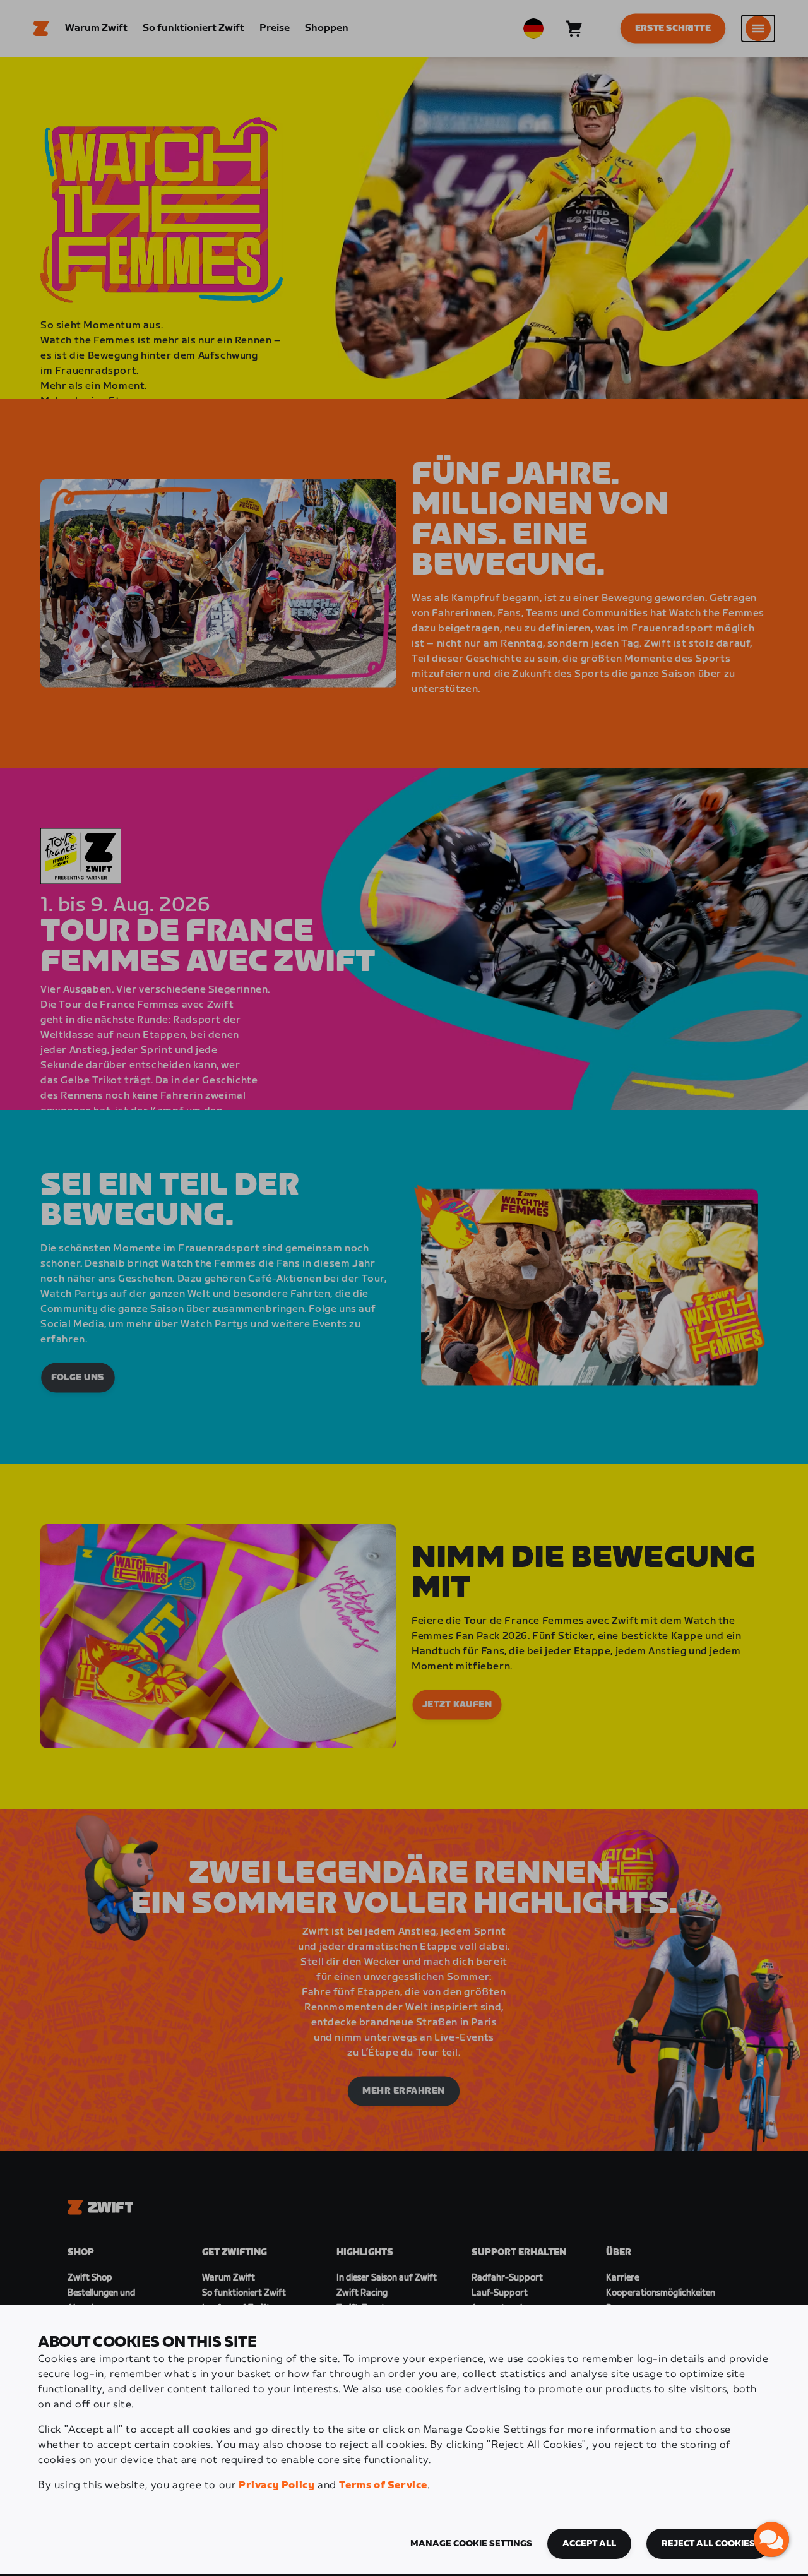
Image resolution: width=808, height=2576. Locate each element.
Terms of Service (383, 2485)
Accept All (589, 2544)
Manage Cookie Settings (471, 2544)
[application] (771, 2539)
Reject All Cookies (708, 2544)
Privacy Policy (276, 2485)
